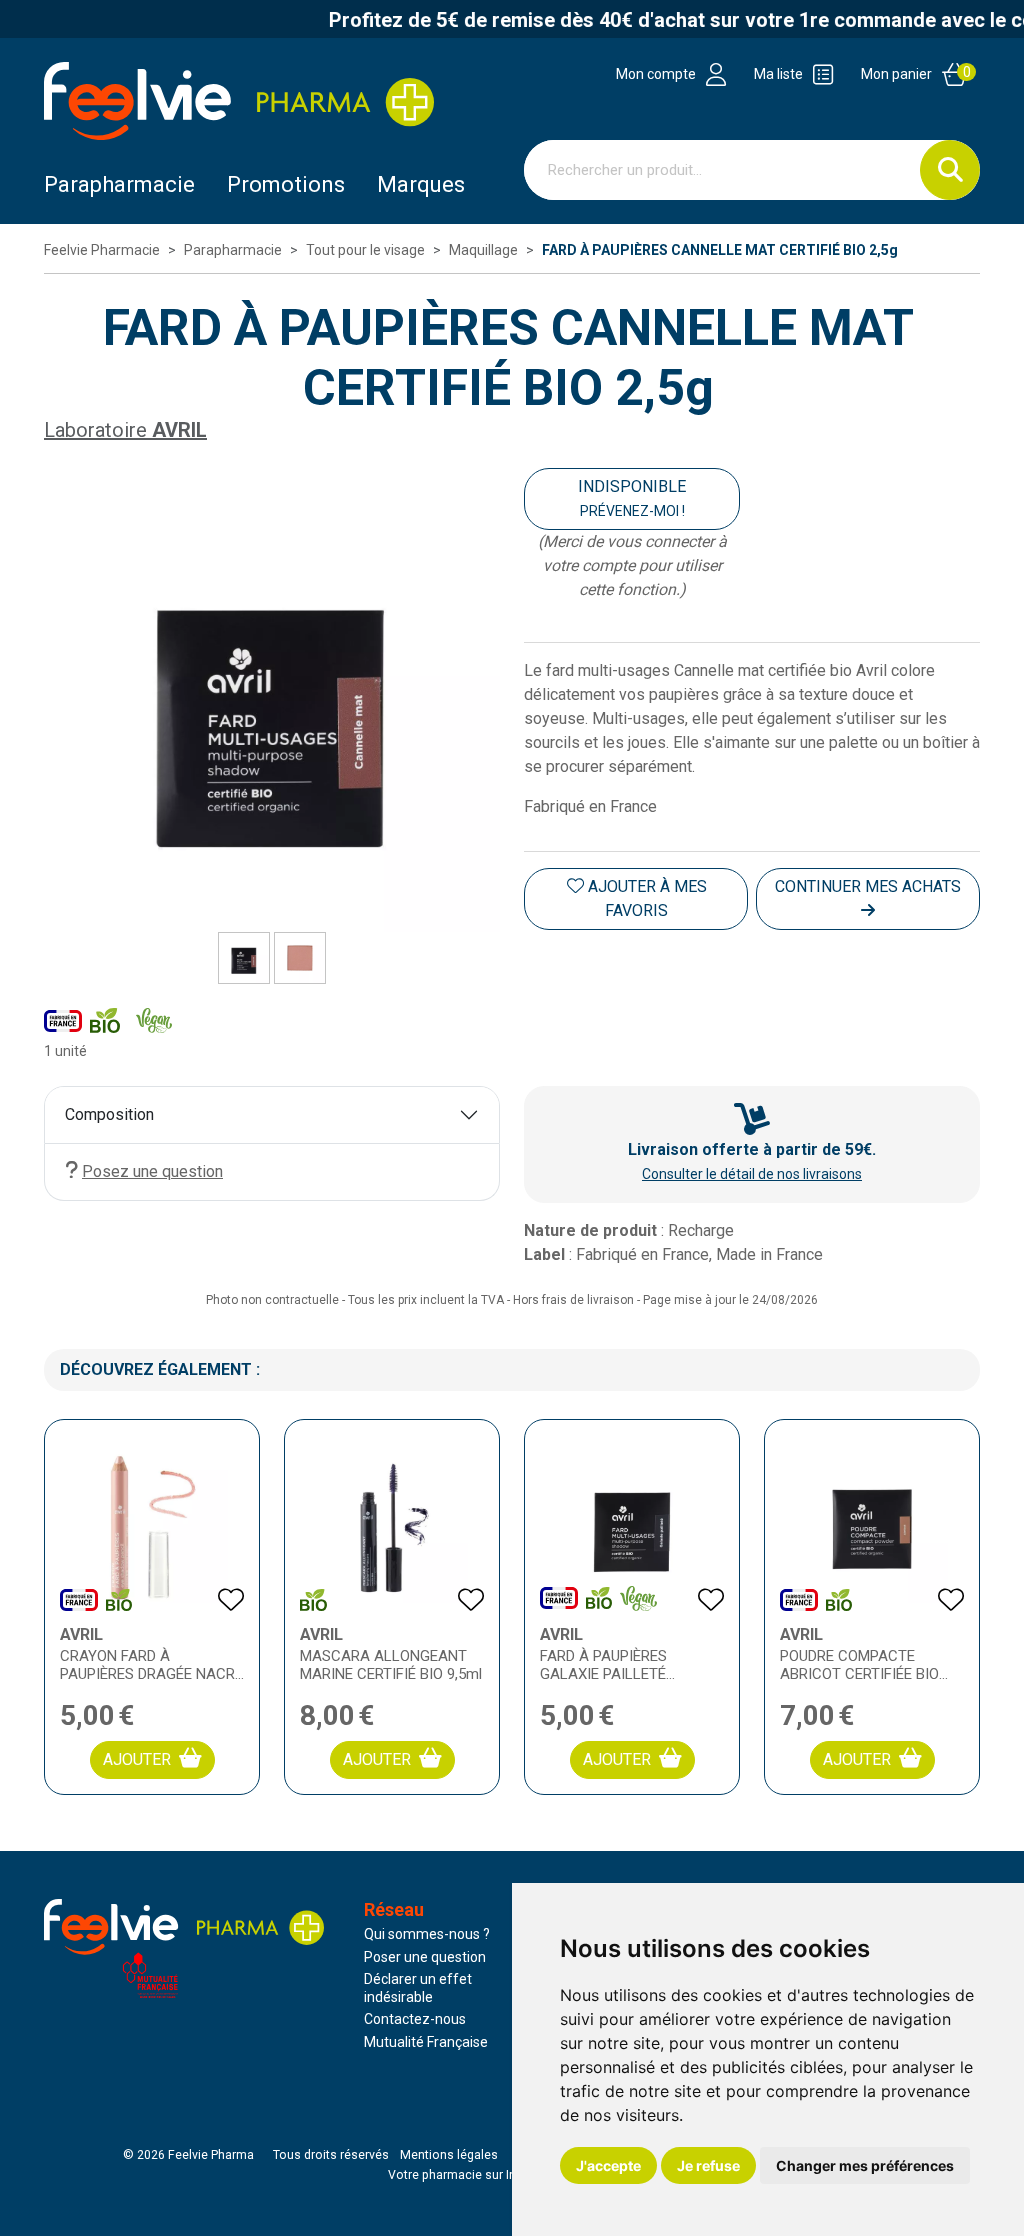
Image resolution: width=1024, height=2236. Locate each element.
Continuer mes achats (868, 886)
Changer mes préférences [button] (865, 2165)
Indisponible (632, 498)
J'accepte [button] (608, 2165)
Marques (421, 184)
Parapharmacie (119, 184)
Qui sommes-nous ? (427, 1934)
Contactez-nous (415, 2019)
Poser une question (425, 1957)
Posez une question (152, 1171)
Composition (109, 1114)
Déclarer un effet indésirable (418, 1988)
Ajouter (137, 1759)
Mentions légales (449, 2155)
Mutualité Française (426, 2042)
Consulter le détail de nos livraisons (752, 1174)
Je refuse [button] (708, 2165)
